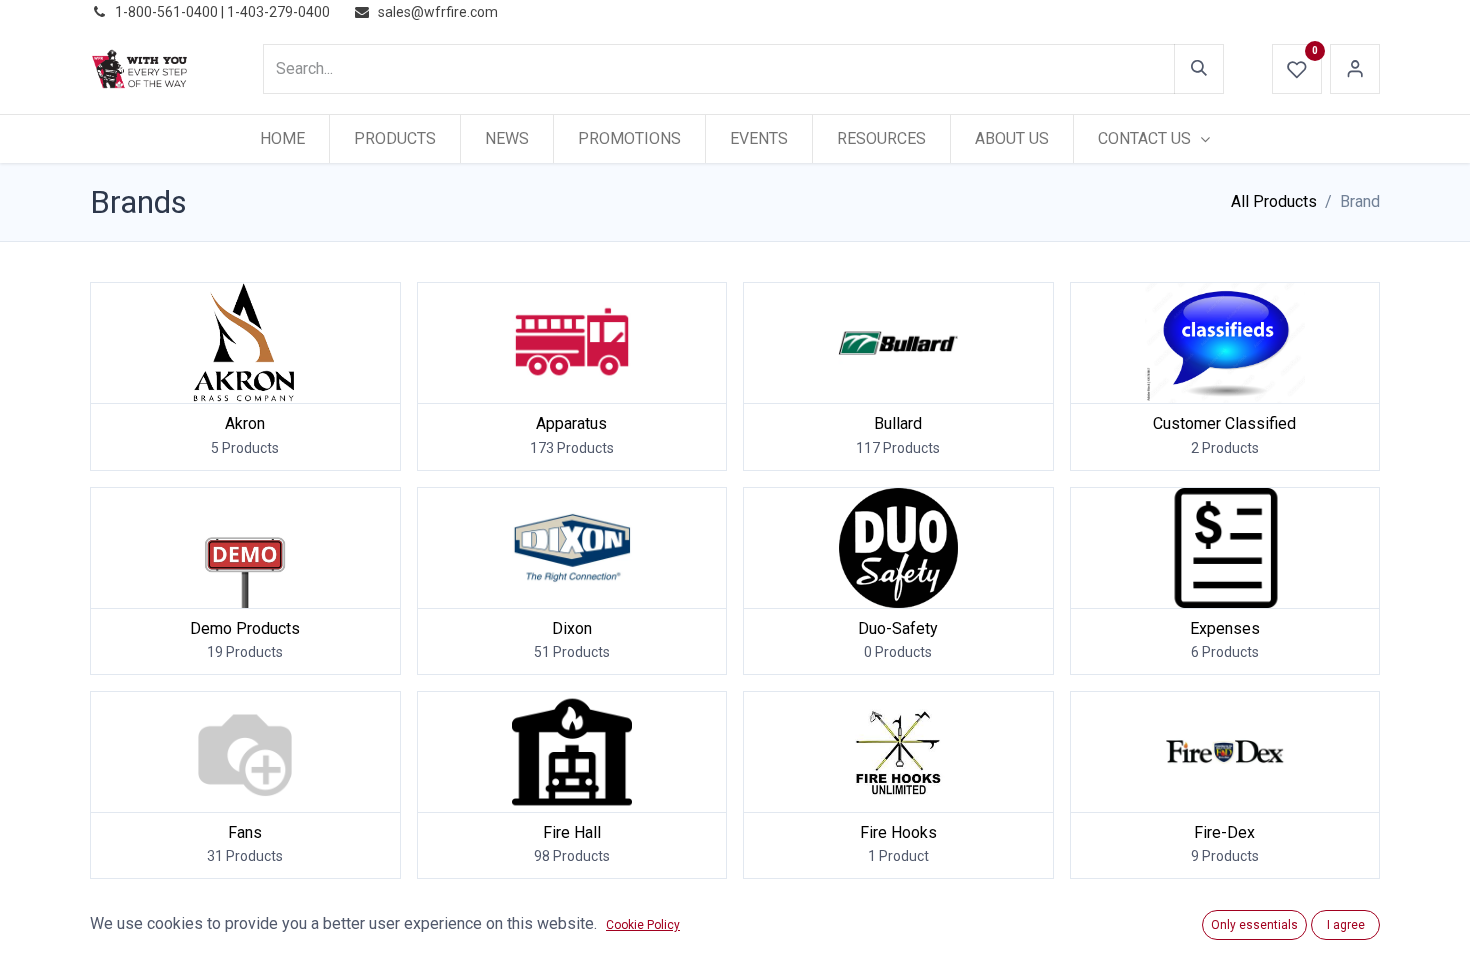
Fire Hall (572, 832)
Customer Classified (1224, 423)
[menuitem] (282, 139)
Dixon (572, 628)
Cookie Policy (643, 925)
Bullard (898, 423)
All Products (1274, 201)
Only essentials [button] (1254, 925)
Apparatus (571, 423)
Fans (245, 832)
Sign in (1355, 69)
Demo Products (245, 628)
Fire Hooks (898, 832)
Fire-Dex (1224, 832)
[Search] (1199, 69)
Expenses (1225, 628)
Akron (245, 423)
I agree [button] (1346, 925)
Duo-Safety (898, 628)
